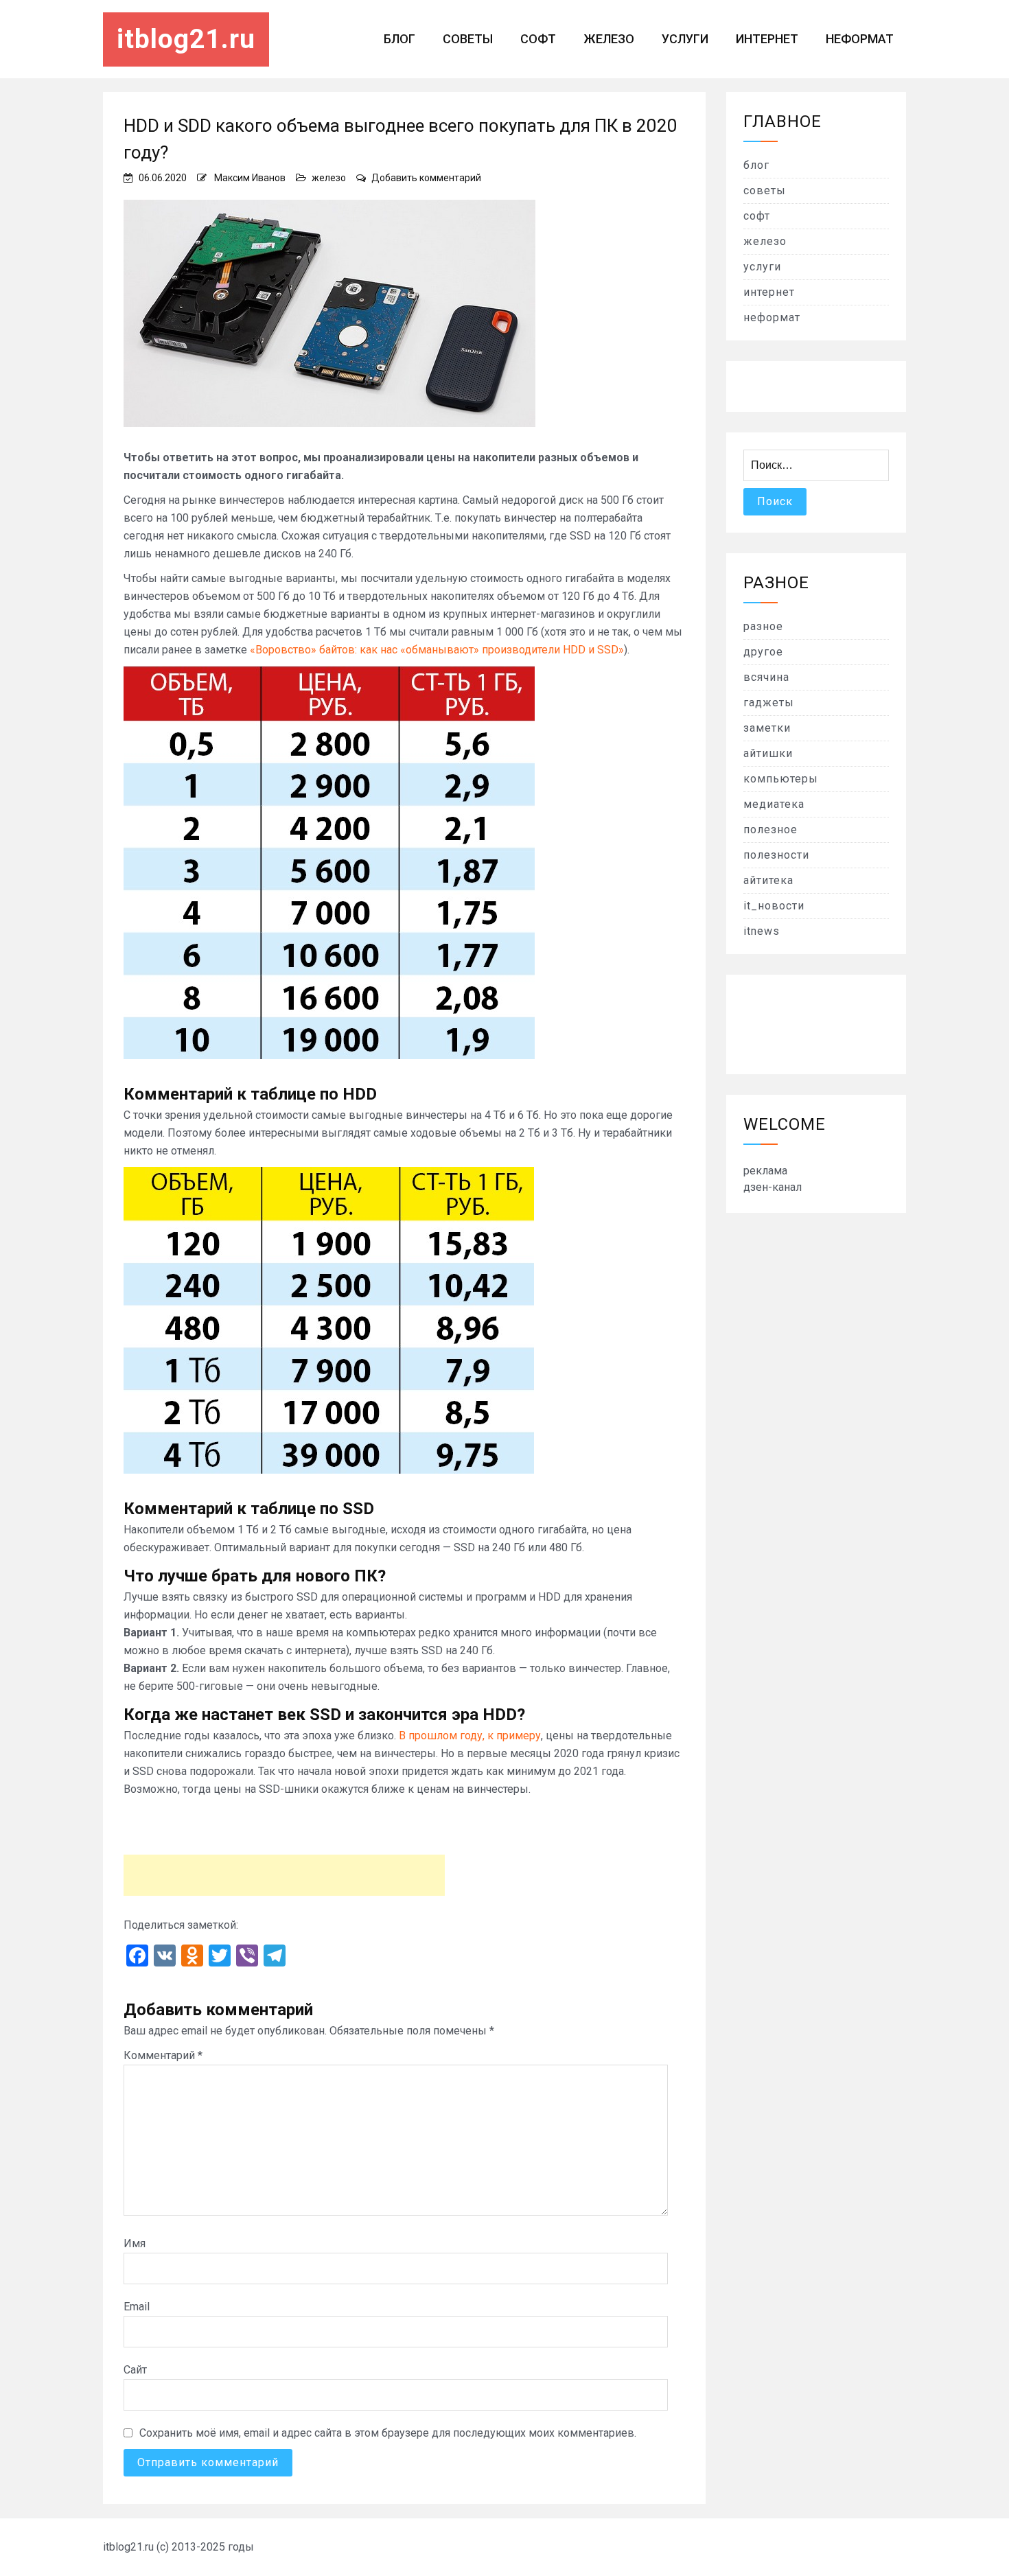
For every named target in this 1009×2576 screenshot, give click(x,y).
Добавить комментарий (426, 178)
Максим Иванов (250, 178)
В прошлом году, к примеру (470, 1736)
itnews (762, 931)
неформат (860, 39)
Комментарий (163, 2055)
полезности (776, 855)
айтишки (768, 753)
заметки (767, 728)
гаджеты (769, 703)
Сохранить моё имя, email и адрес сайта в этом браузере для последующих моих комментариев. (388, 2433)
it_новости (774, 906)
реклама (765, 1171)
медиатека (774, 804)
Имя (135, 2243)
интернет (767, 39)
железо (609, 39)
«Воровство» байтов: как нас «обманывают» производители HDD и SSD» (437, 650)
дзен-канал (773, 1187)
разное (763, 626)
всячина (766, 677)
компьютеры (781, 779)
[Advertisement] (284, 1875)
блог (399, 39)
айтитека (768, 880)
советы (468, 39)
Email (137, 2307)
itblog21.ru (186, 39)
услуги (685, 39)
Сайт (135, 2370)
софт (538, 39)
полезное (770, 829)
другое (763, 652)
